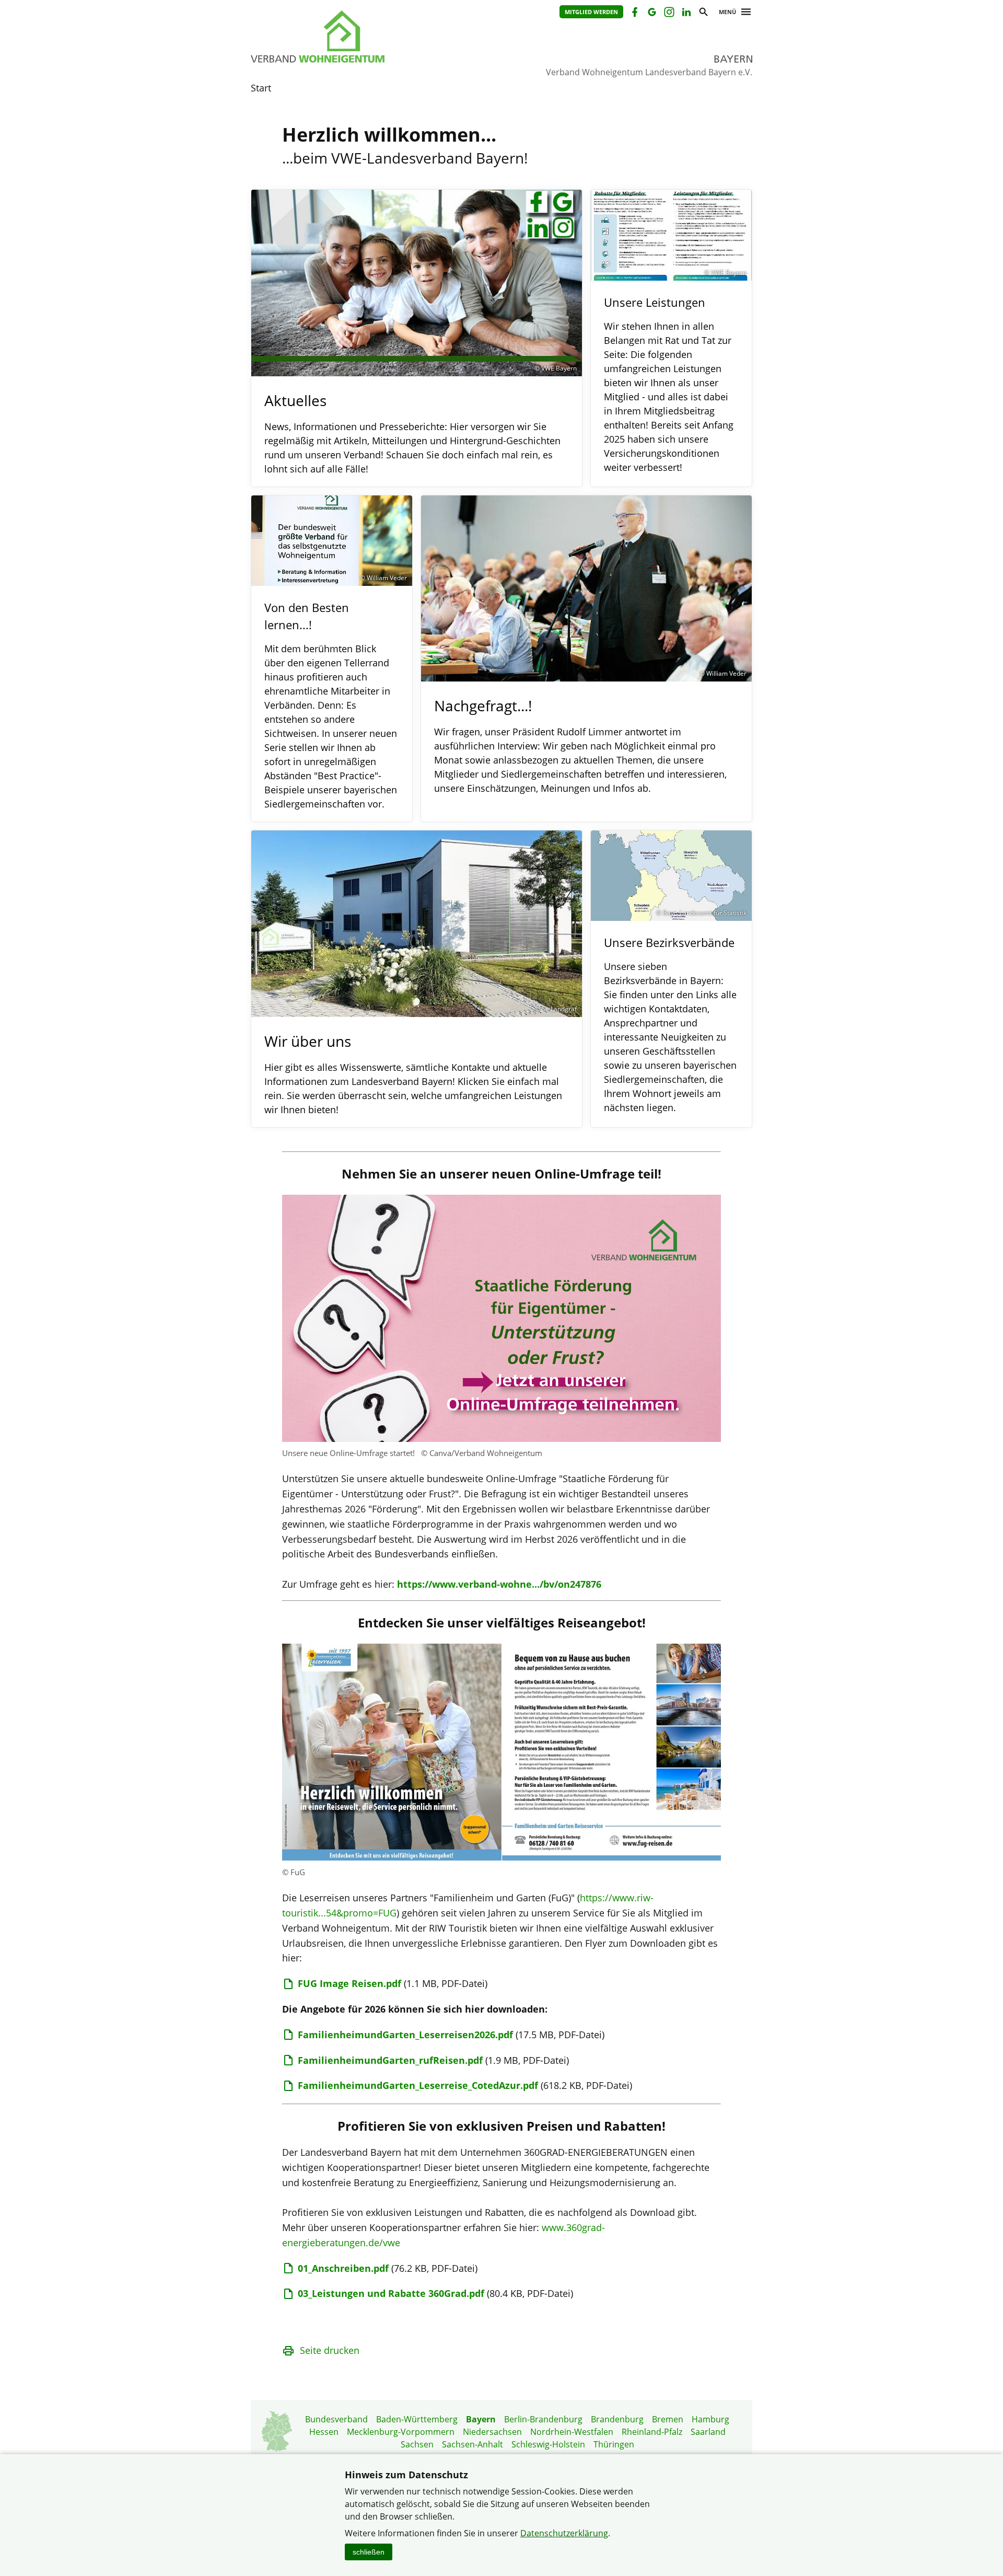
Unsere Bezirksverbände (669, 942)
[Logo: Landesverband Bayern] (366, 37)
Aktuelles (295, 400)
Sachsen (417, 2444)
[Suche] (703, 13)
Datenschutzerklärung (564, 2533)
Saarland (708, 2432)
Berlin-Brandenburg (543, 2419)
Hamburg (710, 2419)
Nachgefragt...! (483, 706)
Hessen (324, 2432)
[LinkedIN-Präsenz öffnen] (686, 13)
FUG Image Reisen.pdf (349, 1983)
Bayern (481, 2419)
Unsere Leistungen (655, 302)
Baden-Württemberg (417, 2419)
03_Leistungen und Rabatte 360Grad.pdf (391, 2293)
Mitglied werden (591, 12)
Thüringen (614, 2444)
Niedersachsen (492, 2432)
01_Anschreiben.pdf (343, 2268)
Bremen (668, 2419)
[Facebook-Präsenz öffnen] (634, 13)
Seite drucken (330, 2350)
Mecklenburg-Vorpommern (401, 2432)
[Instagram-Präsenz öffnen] (668, 13)
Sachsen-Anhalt (473, 2444)
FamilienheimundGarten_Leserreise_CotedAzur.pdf (418, 2085)
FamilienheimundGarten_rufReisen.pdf (390, 2060)
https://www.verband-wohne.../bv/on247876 (499, 1584)
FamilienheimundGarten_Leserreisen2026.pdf (405, 2035)
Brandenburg (617, 2419)
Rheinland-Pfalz (652, 2432)
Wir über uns (308, 1041)
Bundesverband (336, 2419)
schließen (369, 2552)
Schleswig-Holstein (548, 2444)
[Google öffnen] (651, 13)
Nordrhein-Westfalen (572, 2432)
